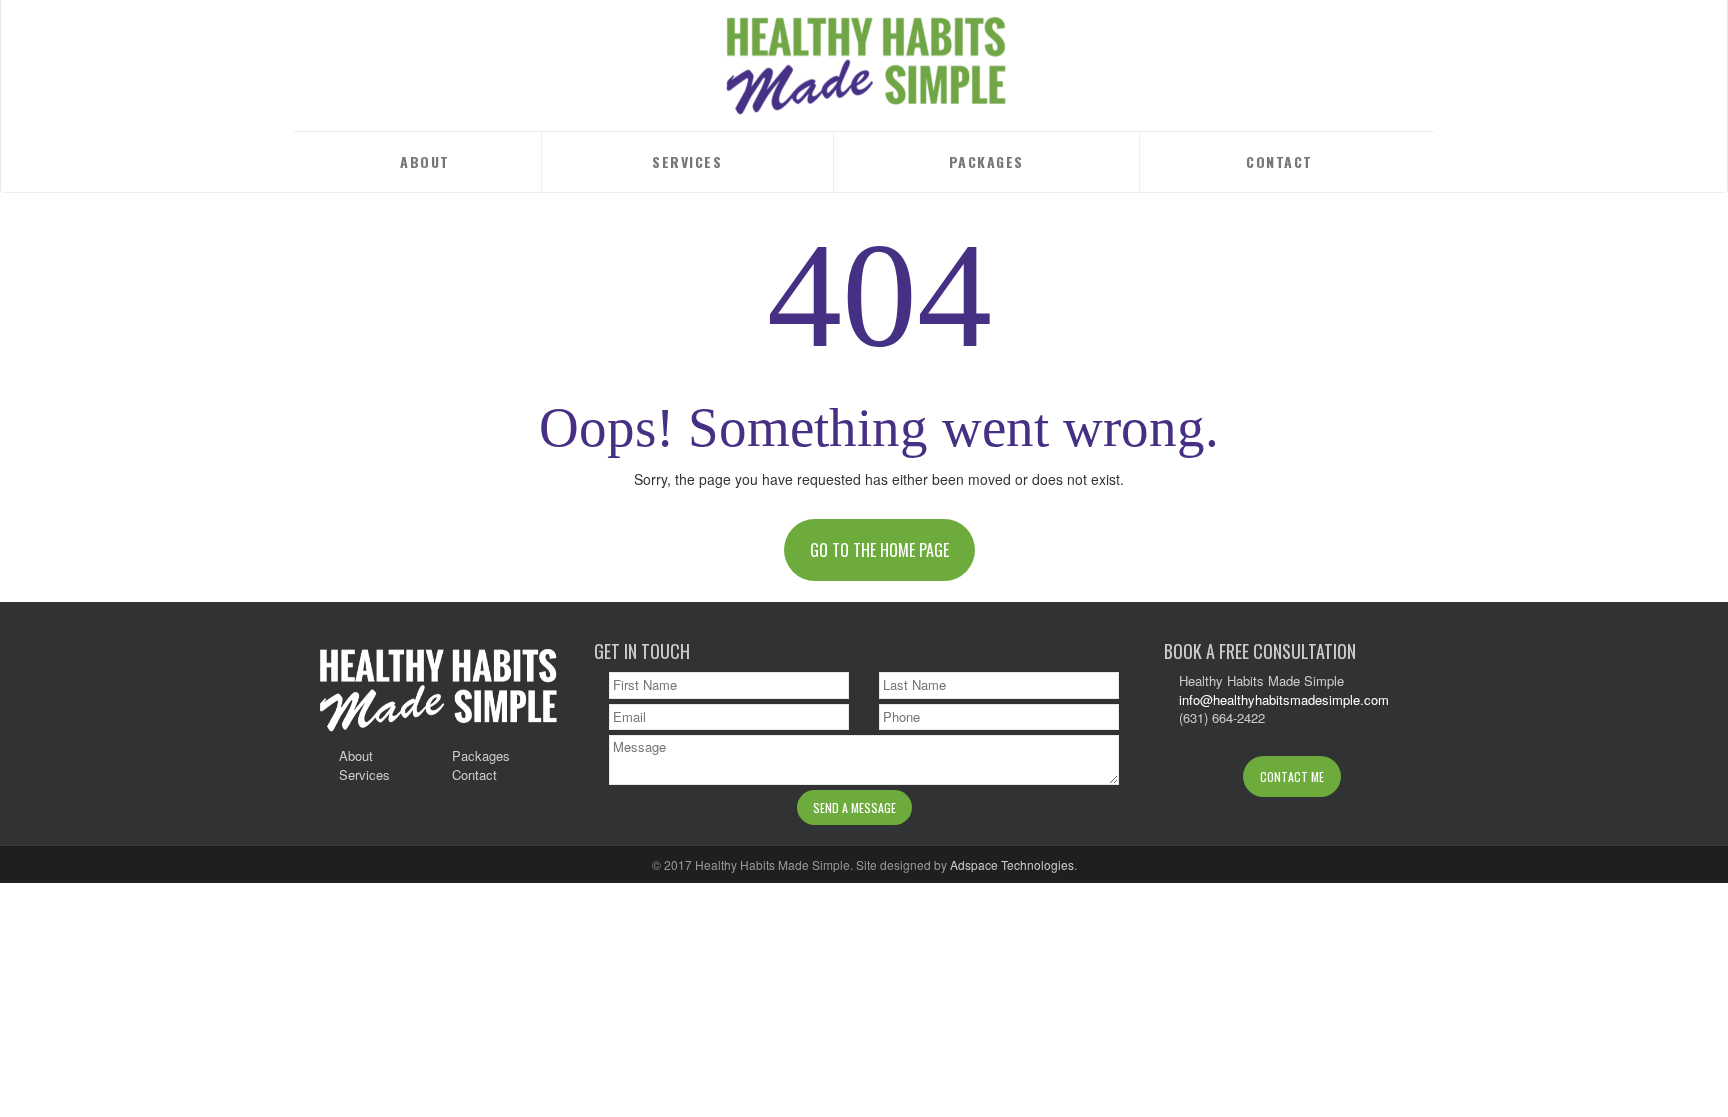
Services (687, 161)
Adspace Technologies (1012, 864)
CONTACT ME (1292, 776)
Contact (1279, 161)
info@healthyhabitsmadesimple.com (1284, 699)
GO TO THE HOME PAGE (879, 550)
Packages (986, 161)
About (425, 161)
